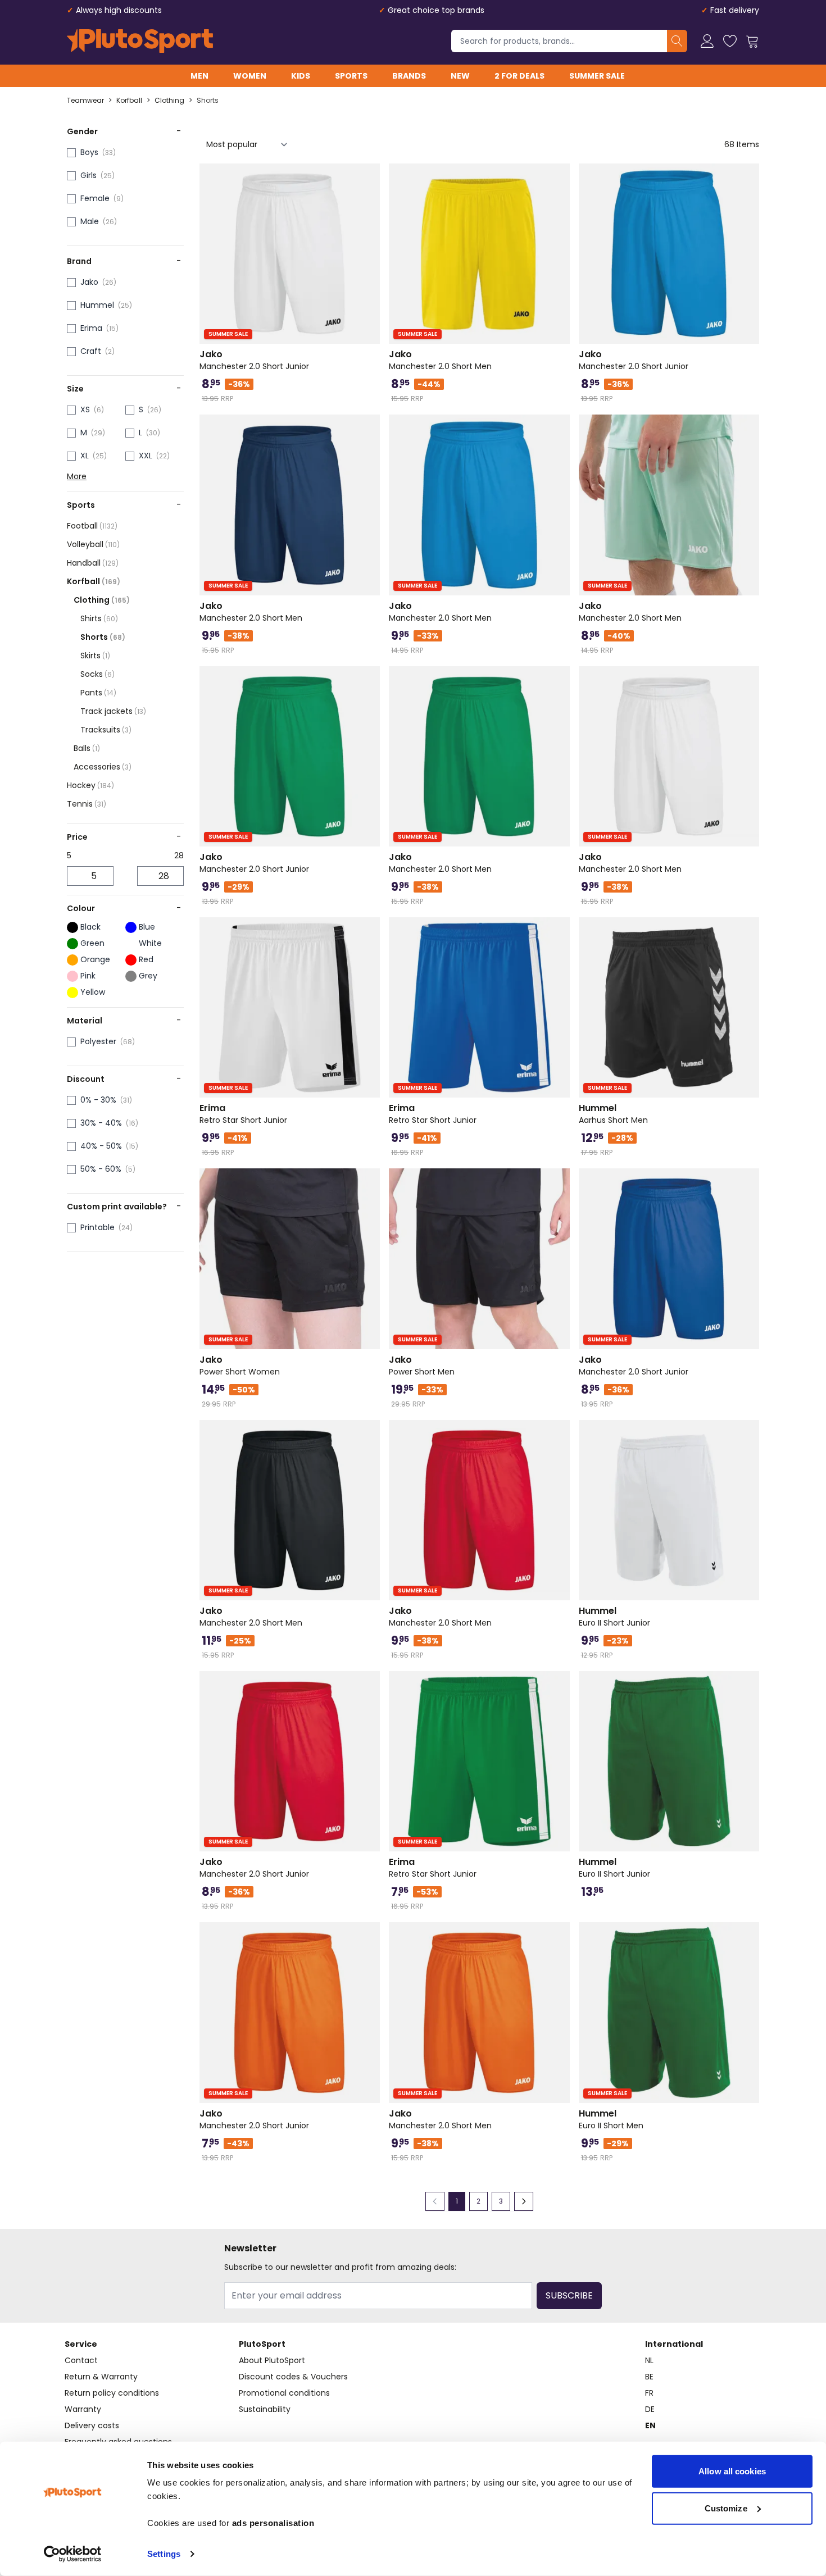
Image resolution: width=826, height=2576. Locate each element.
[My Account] (707, 41)
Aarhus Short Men (613, 1114)
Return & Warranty (101, 2377)
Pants (98, 693)
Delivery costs (92, 2425)
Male (90, 221)
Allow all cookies (732, 2471)
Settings (164, 2554)
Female (95, 198)
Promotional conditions (284, 2393)
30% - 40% (101, 1123)
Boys (89, 152)
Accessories (103, 767)
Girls (88, 175)
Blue (147, 927)
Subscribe (569, 2295)
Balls (87, 748)
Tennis (87, 804)
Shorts (208, 101)
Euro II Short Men (611, 2119)
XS (85, 409)
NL (649, 2360)
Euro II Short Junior (614, 1617)
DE (650, 2409)
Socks (97, 674)
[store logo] (140, 41)
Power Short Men (422, 1366)
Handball (93, 563)
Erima (91, 328)
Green (92, 943)
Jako (89, 282)
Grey (148, 976)
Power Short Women (240, 1366)
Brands (409, 76)
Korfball (129, 101)
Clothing (169, 101)
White (150, 943)
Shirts (99, 618)
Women (250, 76)
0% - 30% (98, 1100)
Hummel (97, 305)
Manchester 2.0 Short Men (440, 360)
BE (649, 2377)
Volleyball (93, 544)
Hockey (90, 785)
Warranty (83, 2409)
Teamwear (85, 101)
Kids (301, 76)
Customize (726, 2508)
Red (146, 959)
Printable (97, 1227)
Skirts (95, 656)
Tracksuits (106, 730)
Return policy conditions (112, 2393)
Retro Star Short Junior (243, 1114)
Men (199, 76)
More (77, 476)
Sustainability (265, 2409)
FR (649, 2393)
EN (650, 2425)
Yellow (93, 992)
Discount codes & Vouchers (293, 2377)
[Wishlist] (730, 41)
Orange (95, 959)
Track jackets (113, 711)
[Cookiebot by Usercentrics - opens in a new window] (73, 2554)
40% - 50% (101, 1146)
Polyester (98, 1041)
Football (92, 526)
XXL (146, 456)
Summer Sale (597, 76)
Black (90, 927)
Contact (81, 2360)
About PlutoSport (272, 2360)
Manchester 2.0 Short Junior (254, 360)
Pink (88, 976)
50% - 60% (101, 1169)
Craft (91, 351)
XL (85, 456)
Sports (351, 76)
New (460, 76)
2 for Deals (519, 76)
